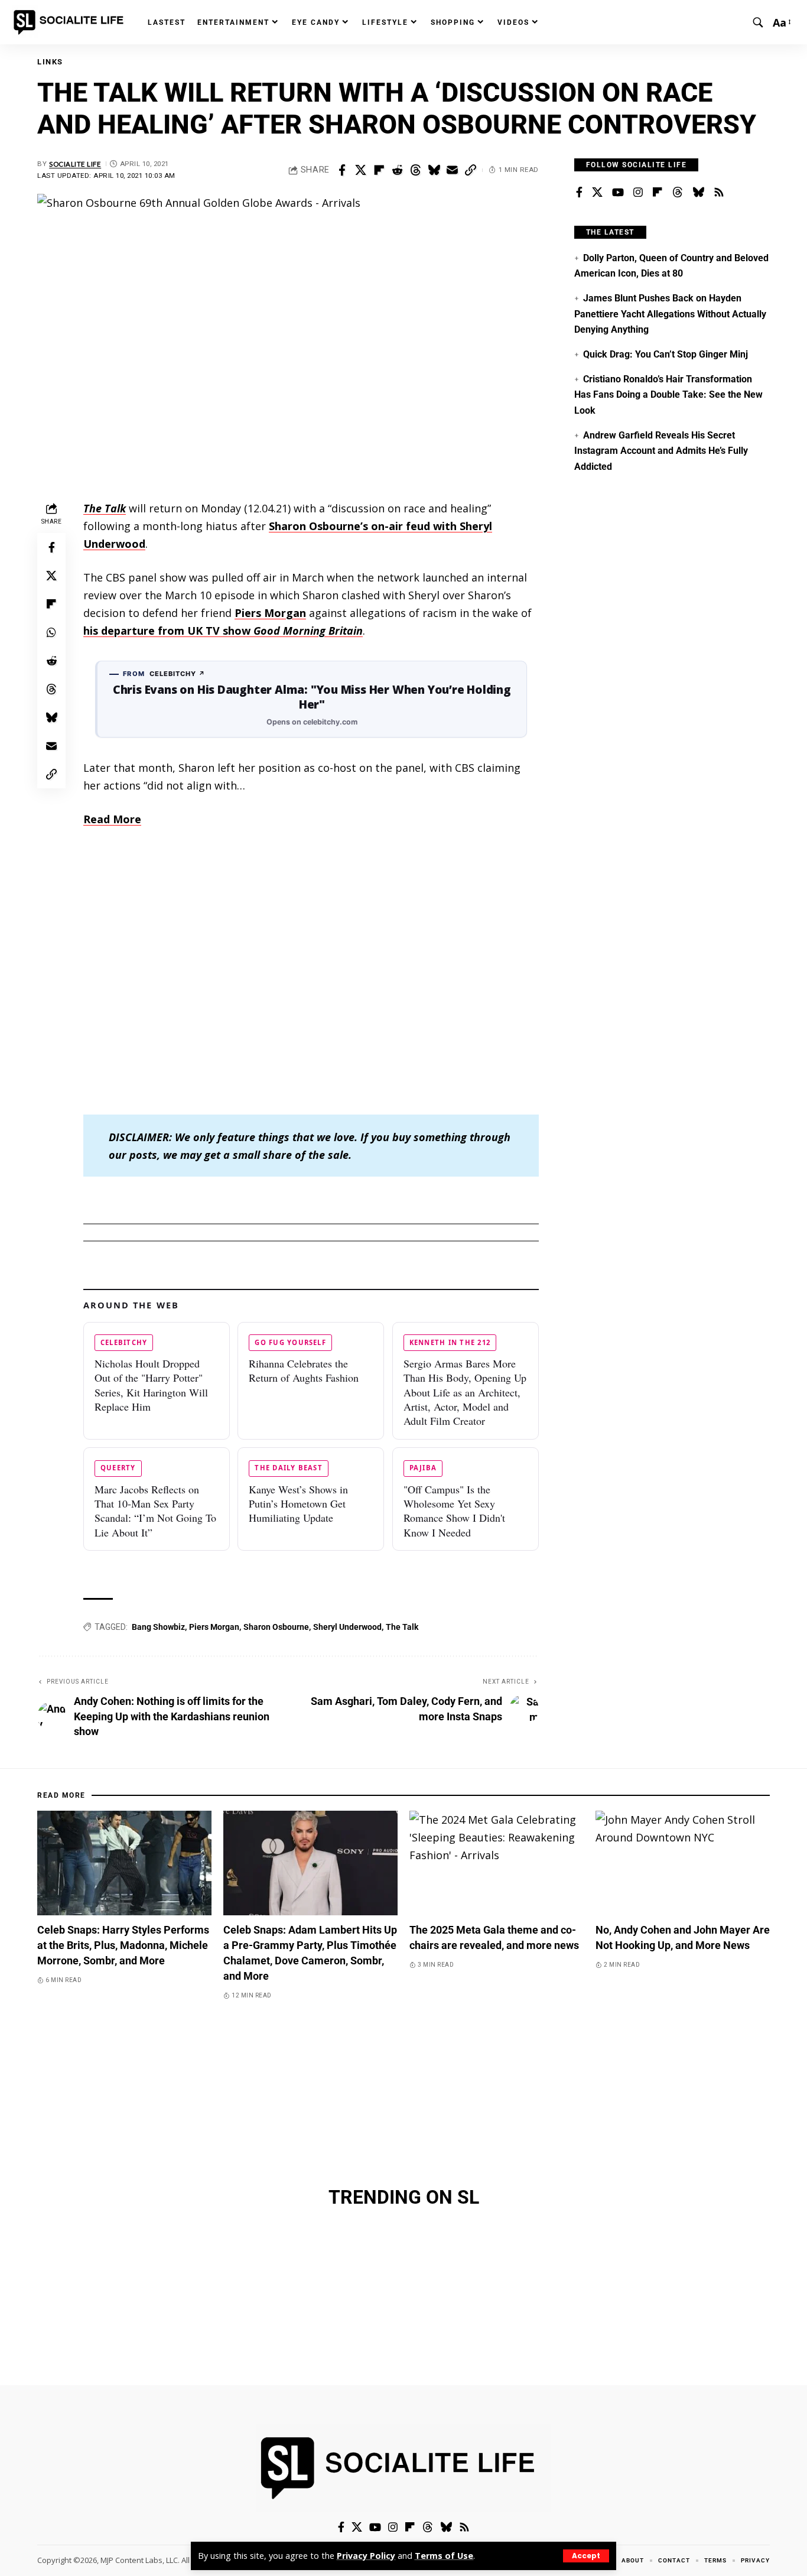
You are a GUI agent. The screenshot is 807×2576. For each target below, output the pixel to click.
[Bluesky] (698, 193)
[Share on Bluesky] (434, 170)
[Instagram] (638, 193)
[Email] (452, 170)
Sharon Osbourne (276, 1627)
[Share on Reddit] (397, 170)
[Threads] (678, 193)
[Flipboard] (658, 193)
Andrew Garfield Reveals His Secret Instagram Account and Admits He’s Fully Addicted (661, 451)
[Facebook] (579, 193)
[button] (586, 2556)
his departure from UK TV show (223, 631)
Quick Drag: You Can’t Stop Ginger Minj (666, 354)
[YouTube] (618, 193)
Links (50, 62)
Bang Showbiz (158, 1627)
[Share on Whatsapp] (51, 632)
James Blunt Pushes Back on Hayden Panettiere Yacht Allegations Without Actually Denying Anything (670, 314)
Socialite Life (75, 164)
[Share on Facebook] (342, 170)
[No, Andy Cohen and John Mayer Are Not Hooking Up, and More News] (683, 1863)
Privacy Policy (366, 2556)
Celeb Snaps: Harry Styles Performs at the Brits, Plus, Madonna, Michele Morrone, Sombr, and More (123, 1945)
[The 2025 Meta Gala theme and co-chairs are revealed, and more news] (497, 1863)
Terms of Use (444, 2556)
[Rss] (719, 193)
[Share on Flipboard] (379, 170)
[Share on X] (360, 170)
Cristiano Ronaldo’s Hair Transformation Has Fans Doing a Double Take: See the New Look (668, 395)
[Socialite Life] (71, 22)
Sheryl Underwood (347, 1627)
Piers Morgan (214, 1627)
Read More (112, 819)
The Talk (402, 1627)
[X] (597, 193)
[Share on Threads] (415, 170)
